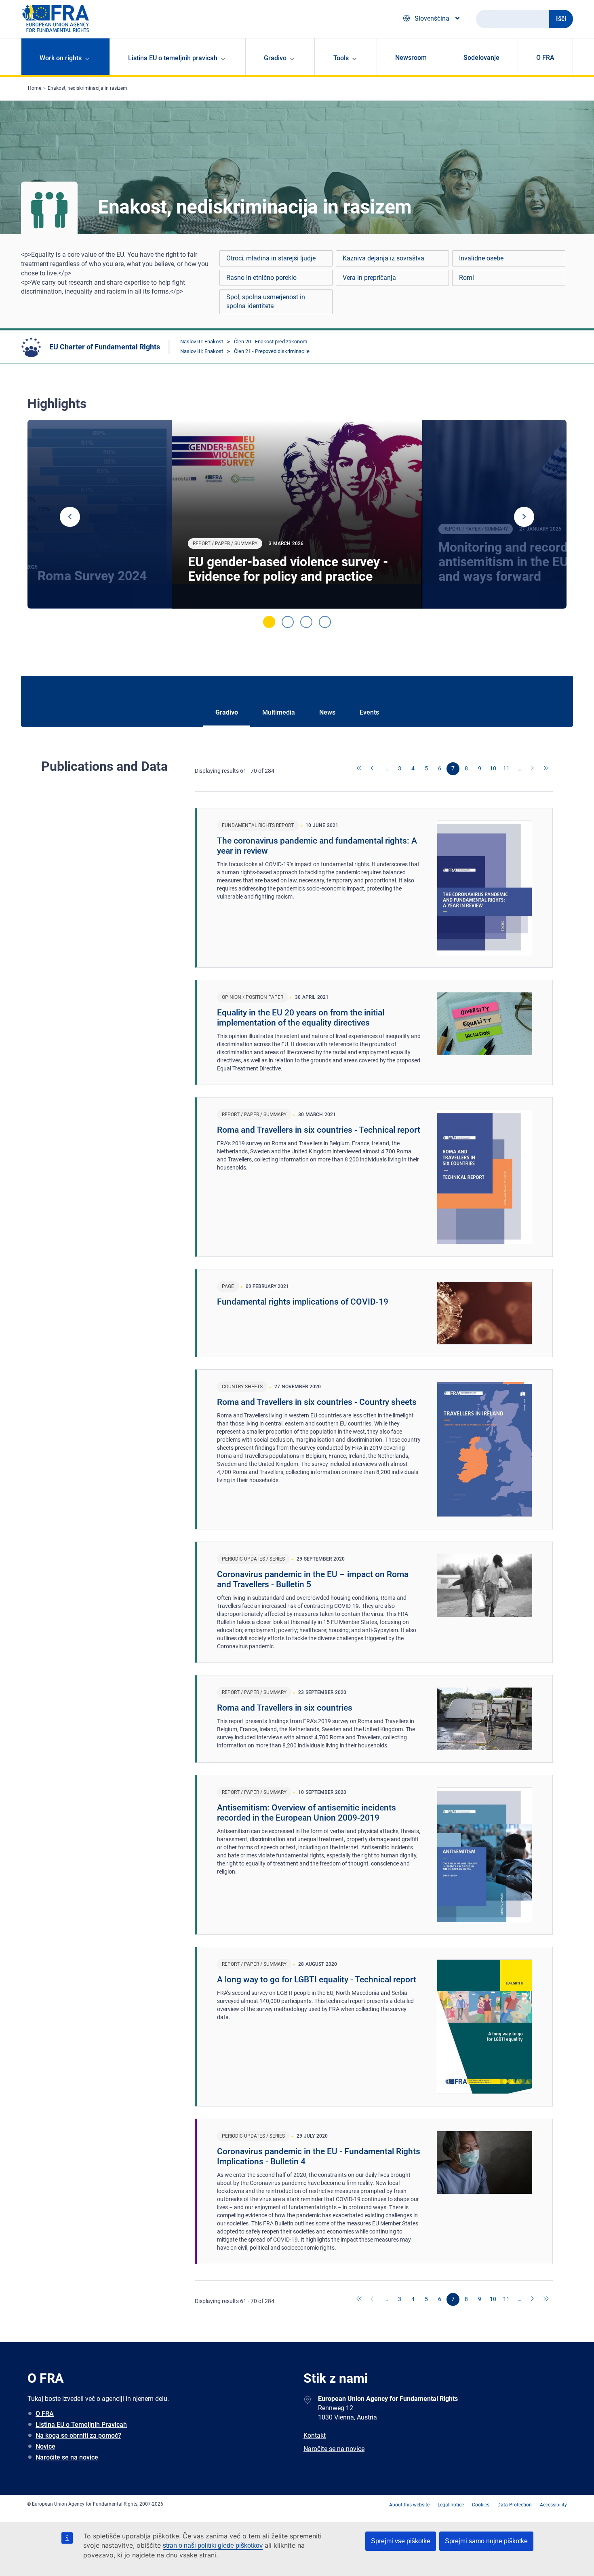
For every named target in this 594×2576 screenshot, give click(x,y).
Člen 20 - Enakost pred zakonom (271, 342)
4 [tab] (325, 622)
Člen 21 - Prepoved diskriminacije (272, 351)
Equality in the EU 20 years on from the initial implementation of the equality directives (301, 1018)
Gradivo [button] (275, 58)
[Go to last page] (546, 769)
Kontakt (315, 2435)
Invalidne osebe (481, 258)
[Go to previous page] (373, 769)
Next (524, 517)
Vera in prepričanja (369, 278)
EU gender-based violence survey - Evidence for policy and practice (288, 569)
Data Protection (515, 2505)
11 (506, 768)
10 (493, 768)
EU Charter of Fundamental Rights (105, 347)
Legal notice (451, 2505)
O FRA (545, 58)
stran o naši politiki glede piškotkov (213, 2545)
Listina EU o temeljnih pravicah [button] (173, 58)
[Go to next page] (533, 769)
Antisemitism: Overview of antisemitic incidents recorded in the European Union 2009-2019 (306, 1813)
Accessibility (553, 2505)
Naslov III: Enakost (202, 342)
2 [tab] (288, 622)
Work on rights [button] (61, 58)
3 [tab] (306, 622)
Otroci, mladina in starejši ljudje (271, 258)
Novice (45, 2446)
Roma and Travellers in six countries (285, 1708)
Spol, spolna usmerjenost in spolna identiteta (266, 301)
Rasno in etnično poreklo (261, 278)
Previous (70, 517)
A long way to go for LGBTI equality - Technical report (317, 1980)
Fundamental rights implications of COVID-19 (303, 1302)
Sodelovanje (481, 58)
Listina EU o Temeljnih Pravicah (81, 2425)
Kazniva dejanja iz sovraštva (383, 258)
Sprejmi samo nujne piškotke (486, 2541)
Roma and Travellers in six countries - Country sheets (317, 1402)
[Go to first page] (360, 769)
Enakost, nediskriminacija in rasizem (87, 88)
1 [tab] (269, 622)
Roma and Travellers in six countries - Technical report (319, 1130)
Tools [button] (341, 58)
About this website (409, 2505)
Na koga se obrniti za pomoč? (78, 2435)
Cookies (481, 2505)
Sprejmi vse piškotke (401, 2541)
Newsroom (411, 58)
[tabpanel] (297, 514)
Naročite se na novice (67, 2457)
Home (35, 88)
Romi (467, 278)
